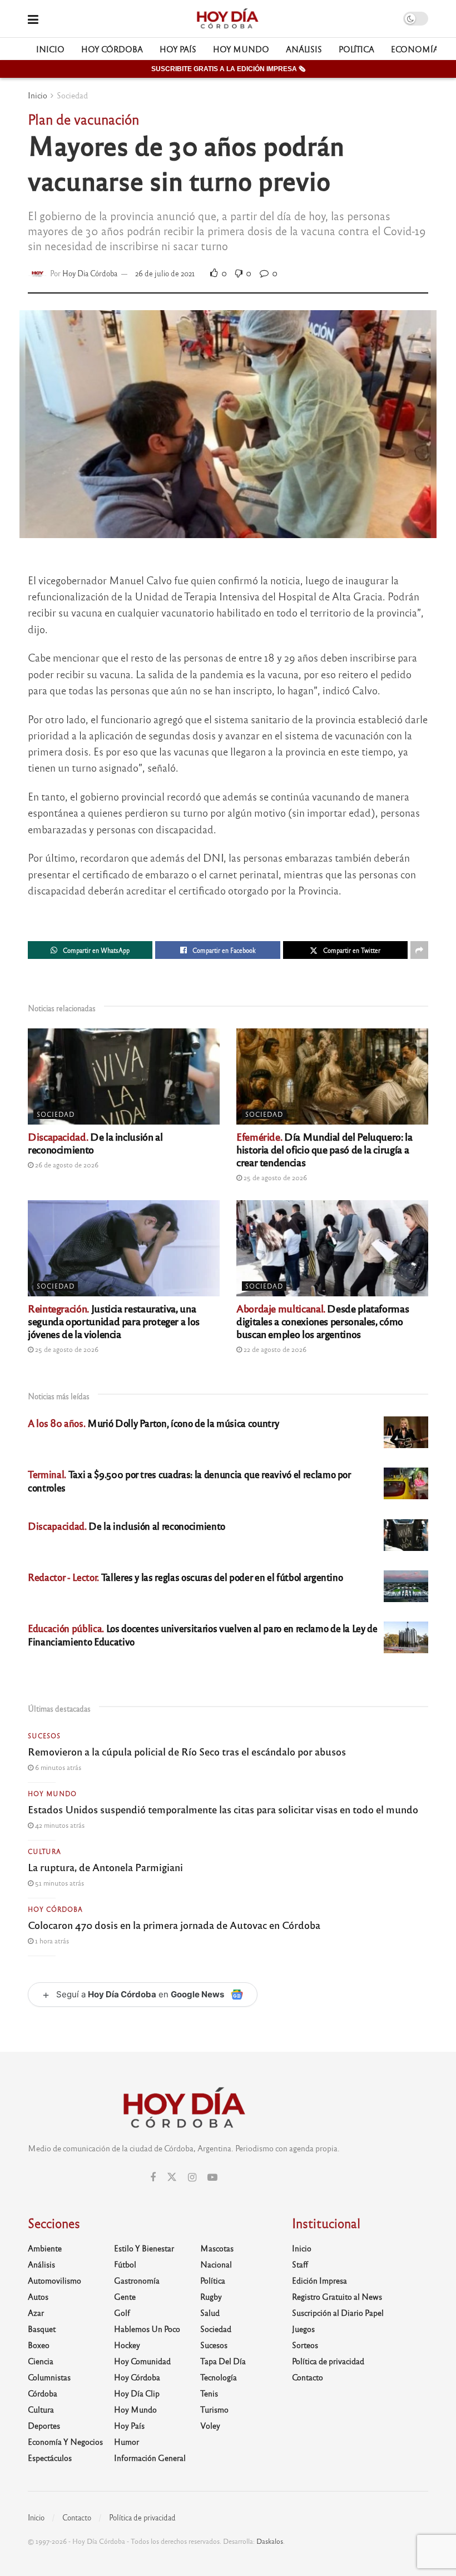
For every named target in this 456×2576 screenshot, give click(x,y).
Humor (127, 2441)
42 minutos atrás (59, 1825)
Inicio (50, 49)
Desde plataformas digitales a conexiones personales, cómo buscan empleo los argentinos (323, 1321)
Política (356, 49)
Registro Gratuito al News (337, 2296)
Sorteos (305, 2345)
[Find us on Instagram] (192, 2177)
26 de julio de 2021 (165, 273)
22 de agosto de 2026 (274, 1349)
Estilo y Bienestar (144, 2248)
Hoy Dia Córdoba (90, 273)
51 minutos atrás (59, 1883)
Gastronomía (137, 2280)
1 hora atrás (51, 1941)
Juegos (303, 2329)
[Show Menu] (33, 19)
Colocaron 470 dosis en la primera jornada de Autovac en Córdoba (174, 1924)
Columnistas (49, 2377)
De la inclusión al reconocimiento (95, 1143)
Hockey (127, 2345)
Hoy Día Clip (137, 2393)
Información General (150, 2458)
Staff (300, 2264)
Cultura (44, 1851)
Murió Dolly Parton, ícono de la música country (153, 1423)
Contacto (308, 2377)
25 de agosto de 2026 (274, 1177)
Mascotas (217, 2248)
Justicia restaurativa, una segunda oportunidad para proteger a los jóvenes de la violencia (114, 1321)
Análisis (304, 49)
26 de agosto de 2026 (66, 1165)
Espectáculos (50, 2458)
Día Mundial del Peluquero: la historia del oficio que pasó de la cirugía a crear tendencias (324, 1149)
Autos (38, 2296)
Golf (122, 2313)
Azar (36, 2313)
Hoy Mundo (241, 49)
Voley (210, 2425)
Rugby (211, 2296)
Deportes (44, 2425)
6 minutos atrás (57, 1767)
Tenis (209, 2393)
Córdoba (43, 2393)
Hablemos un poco (147, 2329)
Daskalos (270, 2541)
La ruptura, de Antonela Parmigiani (105, 1867)
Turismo (214, 2409)
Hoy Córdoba (112, 49)
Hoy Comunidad (142, 2361)
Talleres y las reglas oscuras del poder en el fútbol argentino (185, 1577)
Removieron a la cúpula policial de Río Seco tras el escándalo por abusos (187, 1751)
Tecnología (219, 2377)
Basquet (42, 2329)
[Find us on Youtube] (212, 2177)
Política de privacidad (328, 2361)
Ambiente (45, 2248)
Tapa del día (223, 2361)
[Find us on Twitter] (172, 2177)
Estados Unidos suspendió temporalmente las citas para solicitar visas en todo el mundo (223, 1809)
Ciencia (41, 2361)
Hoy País (178, 49)
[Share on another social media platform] (419, 950)
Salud (210, 2313)
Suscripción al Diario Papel (338, 2313)
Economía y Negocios (65, 2441)
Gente (125, 2296)
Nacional (216, 2264)
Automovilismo (54, 2280)
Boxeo (39, 2345)
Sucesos (44, 1735)
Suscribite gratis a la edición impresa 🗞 (228, 69)
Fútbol (125, 2264)
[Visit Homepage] (227, 19)
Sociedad (72, 95)
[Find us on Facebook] (153, 2177)
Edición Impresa (319, 2280)
